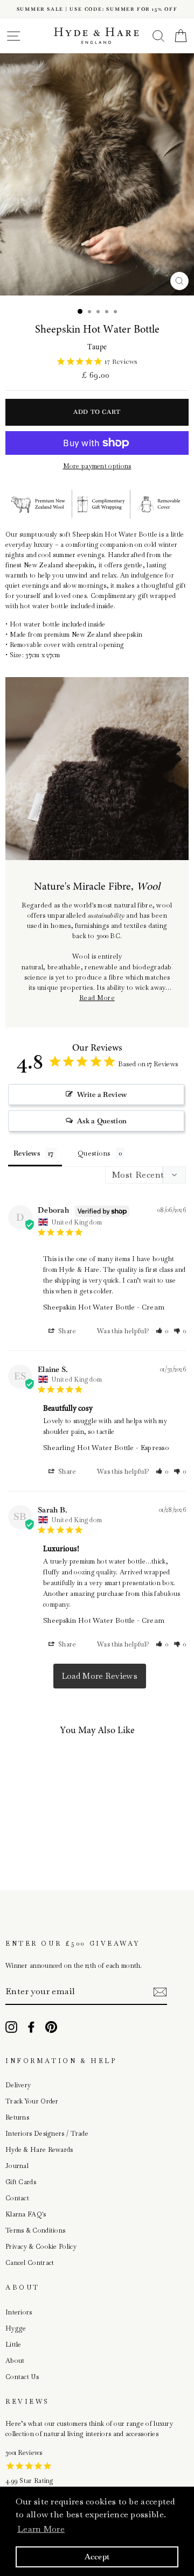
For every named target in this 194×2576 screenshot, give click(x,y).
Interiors (19, 2312)
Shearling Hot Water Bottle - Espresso (106, 1448)
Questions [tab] (94, 1153)
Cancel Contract (30, 2263)
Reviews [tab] (27, 1153)
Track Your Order (32, 2101)
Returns (17, 2117)
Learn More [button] (41, 2529)
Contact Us (22, 2377)
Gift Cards (21, 2182)
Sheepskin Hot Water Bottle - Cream (104, 1307)
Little (13, 2345)
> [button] (100, 1676)
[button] (162, 1331)
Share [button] (67, 1331)
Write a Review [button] (102, 1095)
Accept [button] (97, 2557)
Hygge (16, 2328)
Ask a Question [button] (102, 1121)
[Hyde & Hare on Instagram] (11, 2027)
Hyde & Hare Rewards (39, 2150)
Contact (17, 2198)
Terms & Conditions (35, 2230)
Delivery (18, 2085)
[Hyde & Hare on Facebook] (31, 2027)
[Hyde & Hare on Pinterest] (51, 2027)
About (15, 2361)
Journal (17, 2166)
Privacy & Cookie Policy (41, 2247)
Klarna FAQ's (26, 2214)
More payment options (97, 466)
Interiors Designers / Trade (47, 2134)
